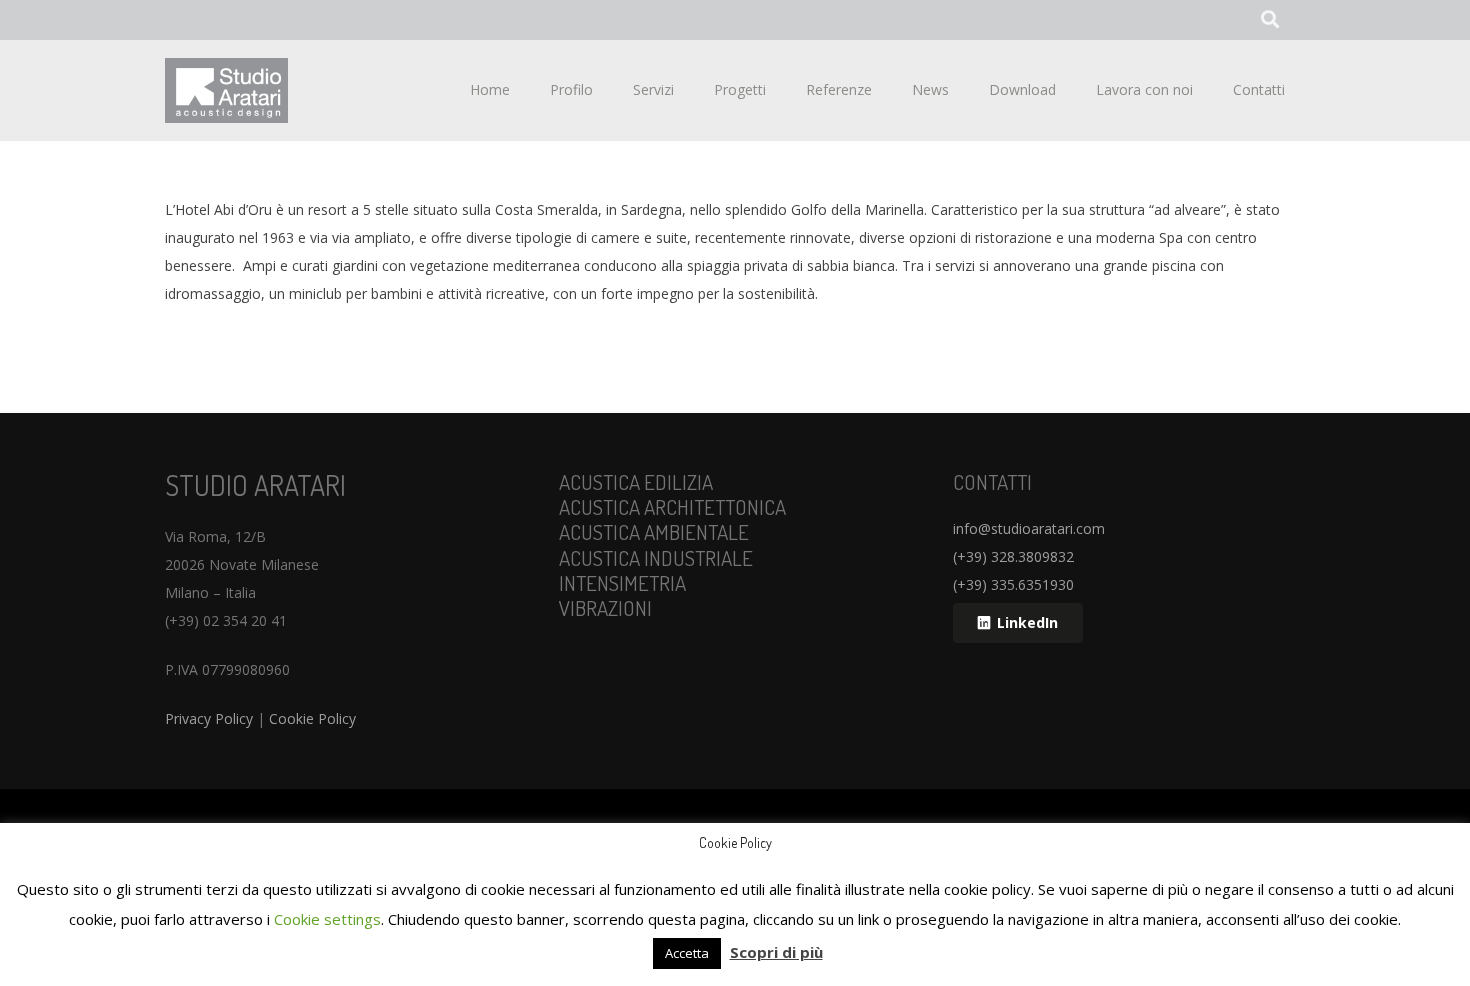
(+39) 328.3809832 (1013, 556)
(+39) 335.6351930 (1013, 584)
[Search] (1270, 19)
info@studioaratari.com (1029, 528)
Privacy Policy (209, 718)
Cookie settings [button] (327, 919)
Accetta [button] (687, 953)
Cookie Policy (312, 718)
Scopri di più (776, 952)
